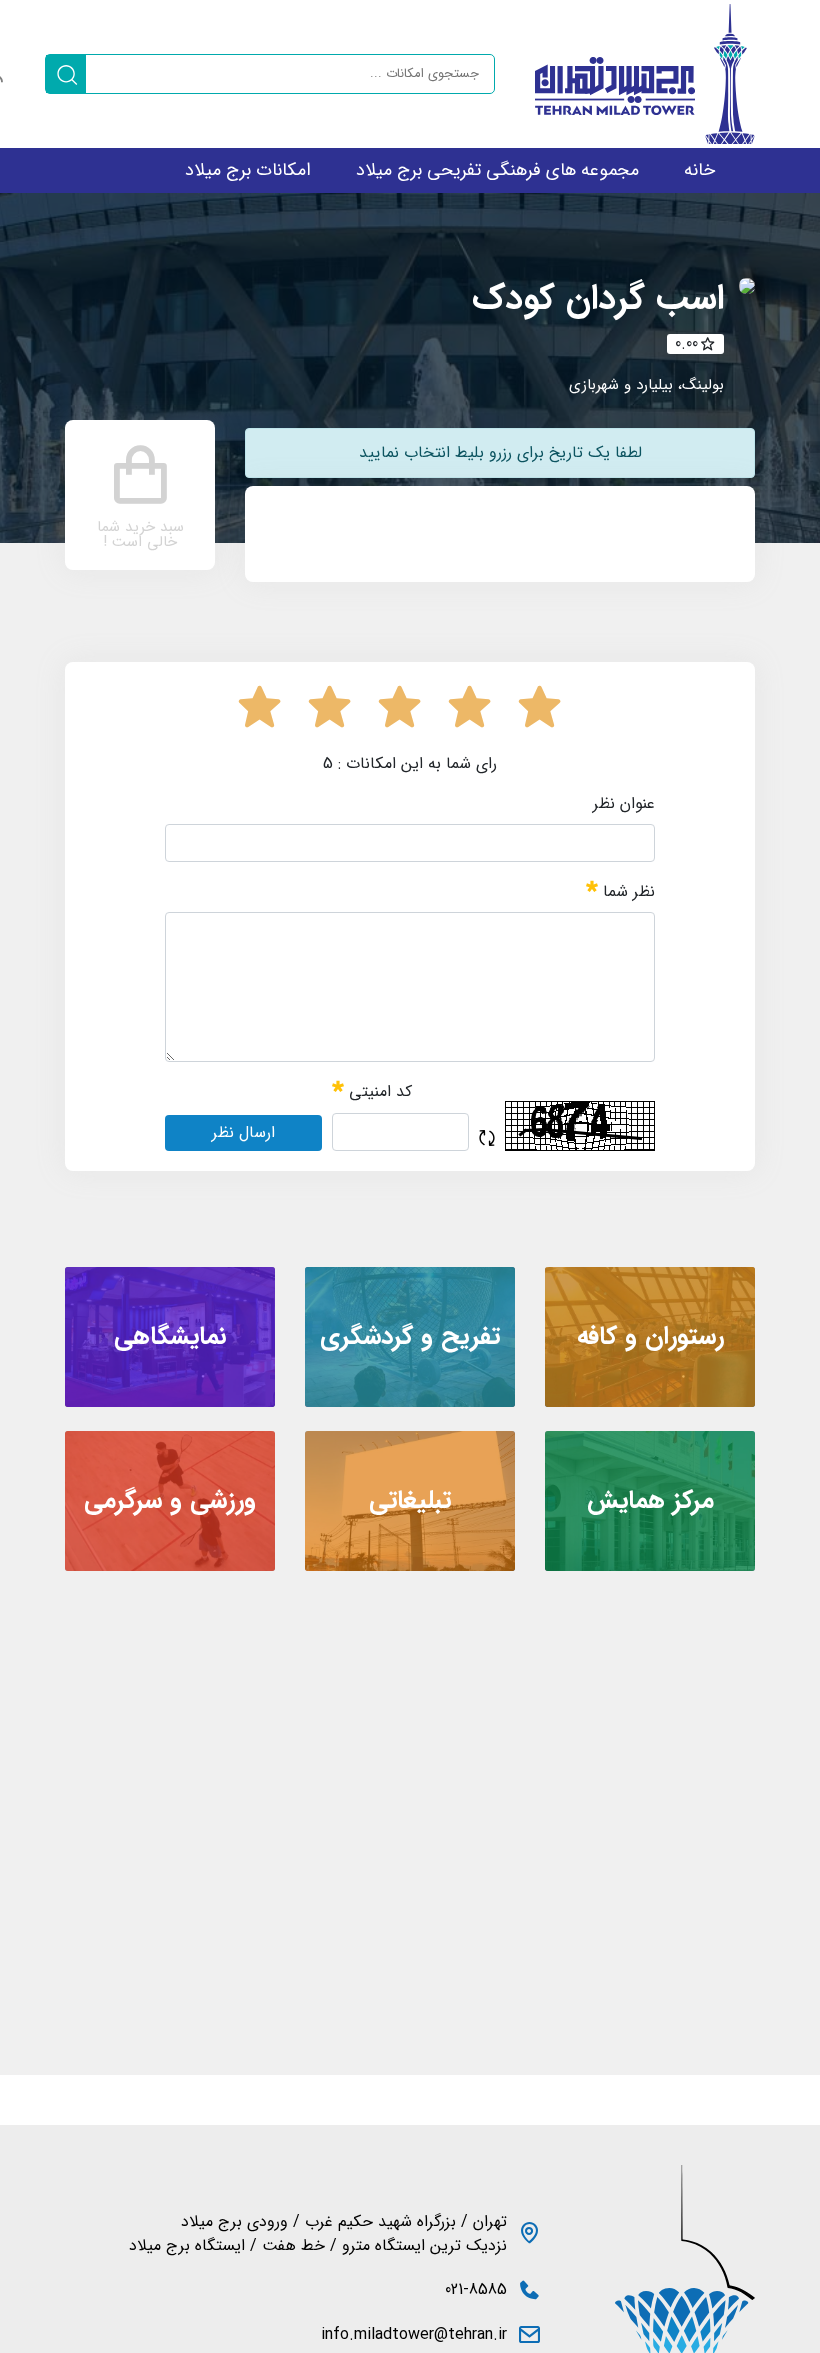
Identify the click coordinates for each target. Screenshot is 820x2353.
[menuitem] (699, 170)
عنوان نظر (624, 804)
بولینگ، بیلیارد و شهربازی (646, 385)
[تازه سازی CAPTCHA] (487, 1138)
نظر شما (626, 891)
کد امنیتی (378, 1092)
